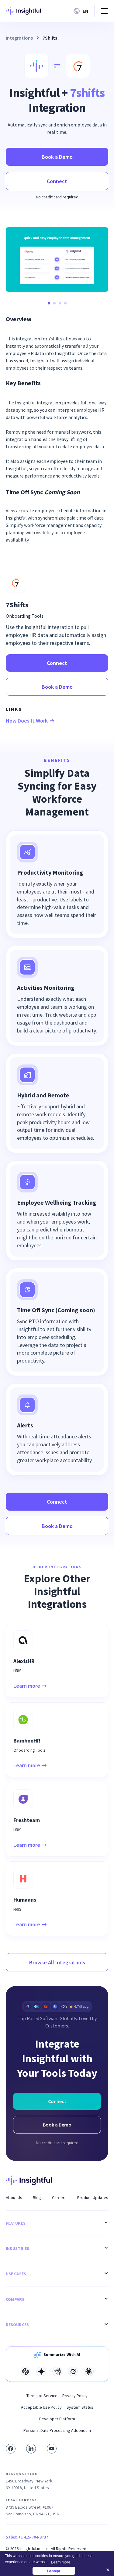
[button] (82, 11)
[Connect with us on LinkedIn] (31, 2449)
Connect (57, 181)
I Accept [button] (54, 2571)
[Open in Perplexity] (57, 2372)
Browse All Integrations (57, 1962)
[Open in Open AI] (26, 2372)
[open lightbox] (57, 259)
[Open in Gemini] (41, 2372)
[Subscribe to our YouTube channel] (52, 2449)
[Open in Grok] (73, 2372)
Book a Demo (57, 157)
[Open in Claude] (89, 2372)
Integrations (19, 38)
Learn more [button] (61, 2562)
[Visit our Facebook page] (11, 2449)
